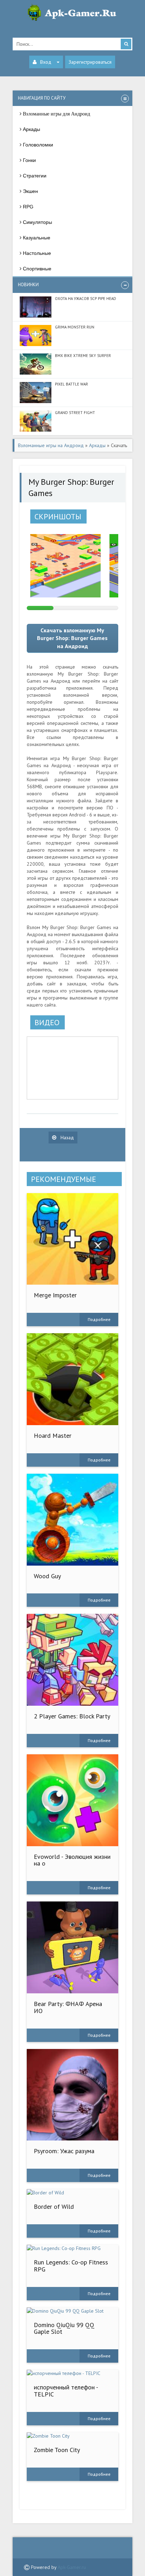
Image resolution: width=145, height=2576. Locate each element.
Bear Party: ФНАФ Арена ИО (68, 2007)
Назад (67, 1137)
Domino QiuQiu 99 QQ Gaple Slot (64, 2328)
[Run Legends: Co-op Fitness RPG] (73, 2248)
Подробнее (99, 1319)
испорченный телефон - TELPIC (66, 2391)
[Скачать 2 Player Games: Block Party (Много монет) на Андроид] (73, 1660)
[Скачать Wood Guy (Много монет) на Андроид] (73, 1520)
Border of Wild (54, 2207)
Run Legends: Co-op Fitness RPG (71, 2266)
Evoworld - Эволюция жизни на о (72, 1860)
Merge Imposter (55, 1295)
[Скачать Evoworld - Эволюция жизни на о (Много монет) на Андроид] (73, 1800)
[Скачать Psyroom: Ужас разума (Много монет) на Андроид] (73, 2095)
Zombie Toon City (57, 2450)
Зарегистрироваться (90, 62)
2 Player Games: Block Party (72, 1716)
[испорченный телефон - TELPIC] (73, 2373)
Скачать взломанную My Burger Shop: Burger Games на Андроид (72, 638)
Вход (46, 62)
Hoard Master (53, 1436)
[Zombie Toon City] (73, 2436)
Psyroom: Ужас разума (64, 2151)
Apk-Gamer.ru (72, 2567)
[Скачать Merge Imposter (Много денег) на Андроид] (73, 1239)
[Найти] (126, 44)
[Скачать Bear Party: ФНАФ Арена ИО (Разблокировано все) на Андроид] (73, 1947)
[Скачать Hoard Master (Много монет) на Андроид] (73, 1379)
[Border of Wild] (73, 2193)
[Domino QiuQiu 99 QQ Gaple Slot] (73, 2311)
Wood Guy (47, 1576)
